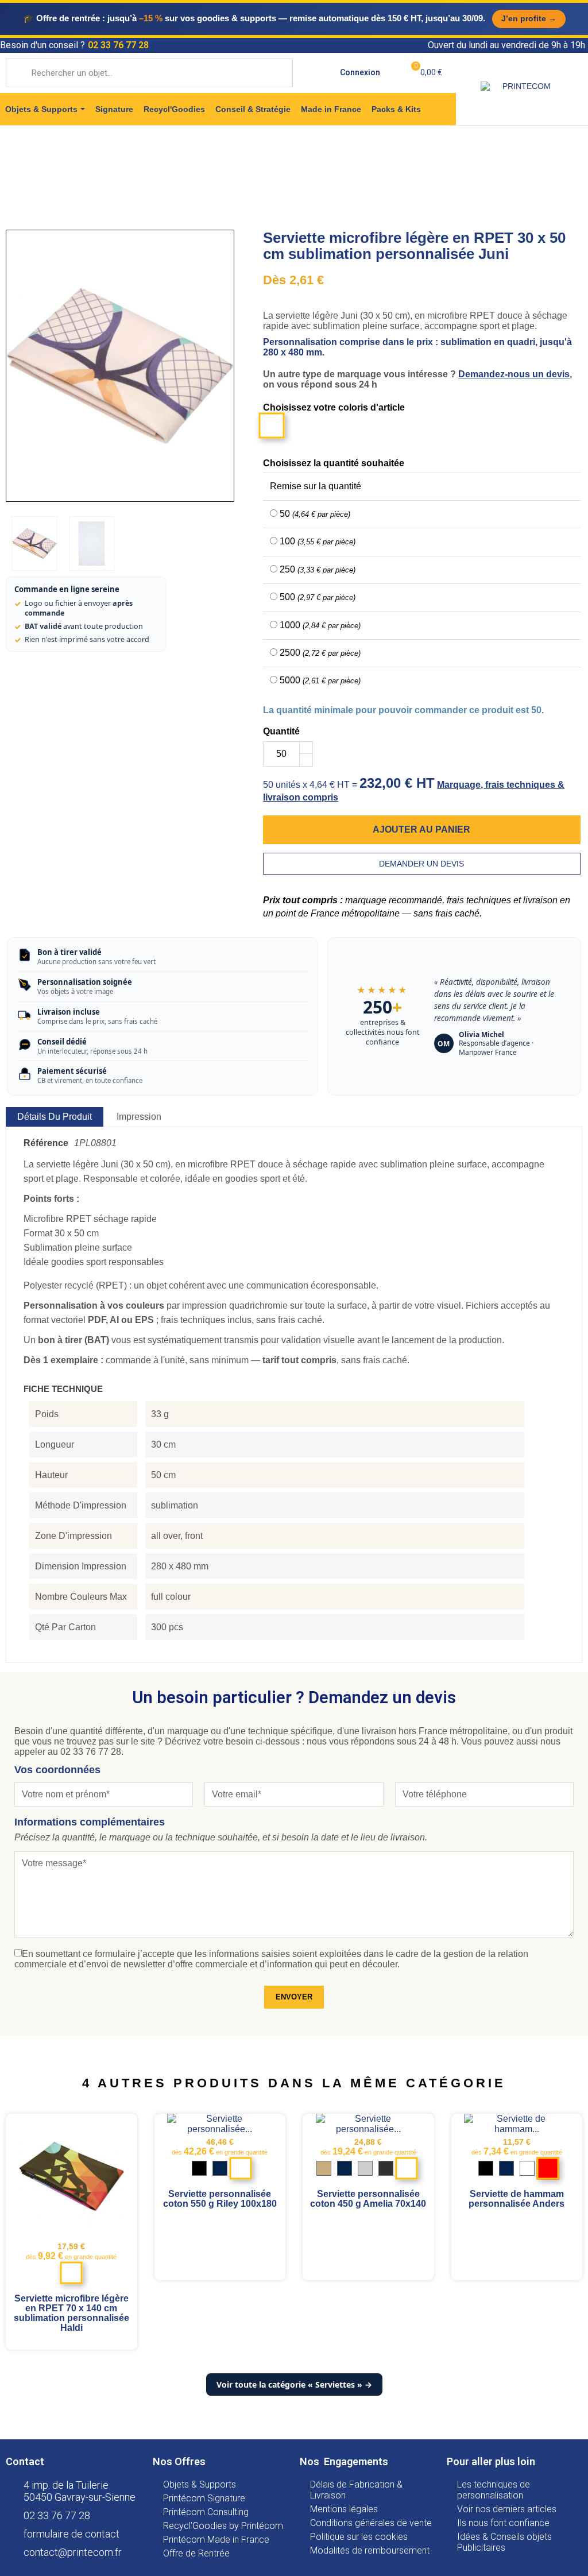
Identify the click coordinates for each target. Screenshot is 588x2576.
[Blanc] (71, 2274)
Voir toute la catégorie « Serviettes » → (294, 2384)
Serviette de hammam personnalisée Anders (517, 2199)
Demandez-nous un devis (514, 374)
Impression (139, 1117)
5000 (320, 680)
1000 (320, 625)
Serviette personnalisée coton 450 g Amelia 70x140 (368, 2199)
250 (318, 569)
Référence (46, 1143)
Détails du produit (55, 1117)
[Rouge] (548, 2169)
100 (318, 541)
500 (318, 597)
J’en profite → (529, 18)
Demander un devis (421, 864)
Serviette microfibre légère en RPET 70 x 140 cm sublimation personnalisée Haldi (71, 2313)
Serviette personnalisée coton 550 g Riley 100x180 (220, 2199)
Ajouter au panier (421, 829)
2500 (320, 653)
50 (315, 514)
